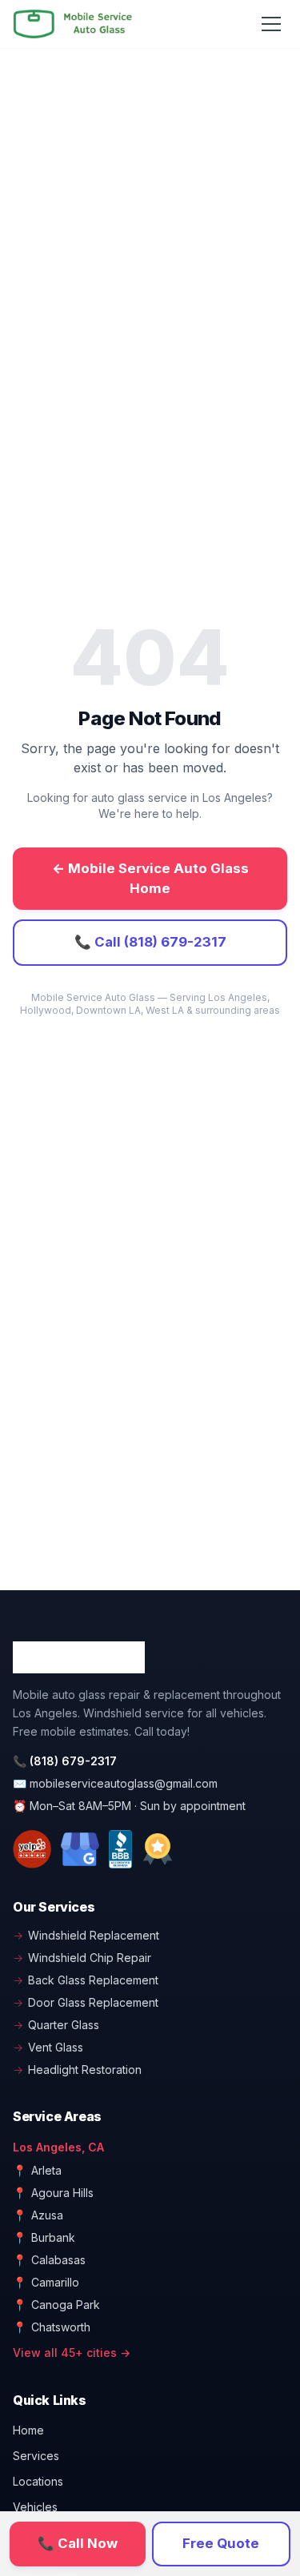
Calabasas (49, 2260)
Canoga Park (56, 2305)
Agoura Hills (53, 2193)
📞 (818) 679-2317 (65, 1761)
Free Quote (221, 2543)
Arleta (37, 2170)
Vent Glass (48, 2047)
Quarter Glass (56, 2025)
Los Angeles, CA (58, 2147)
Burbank (44, 2237)
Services (36, 2456)
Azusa (38, 2215)
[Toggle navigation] (271, 24)
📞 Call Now (78, 2543)
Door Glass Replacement (86, 2002)
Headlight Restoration (77, 2070)
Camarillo (46, 2282)
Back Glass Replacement (86, 1980)
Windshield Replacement (86, 1935)
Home (28, 2430)
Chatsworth (52, 2327)
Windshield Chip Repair (82, 1958)
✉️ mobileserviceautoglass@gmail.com (115, 1783)
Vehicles (35, 2507)
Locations (38, 2481)
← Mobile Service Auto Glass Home (150, 878)
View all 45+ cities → (72, 2353)
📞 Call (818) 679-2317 (150, 942)
